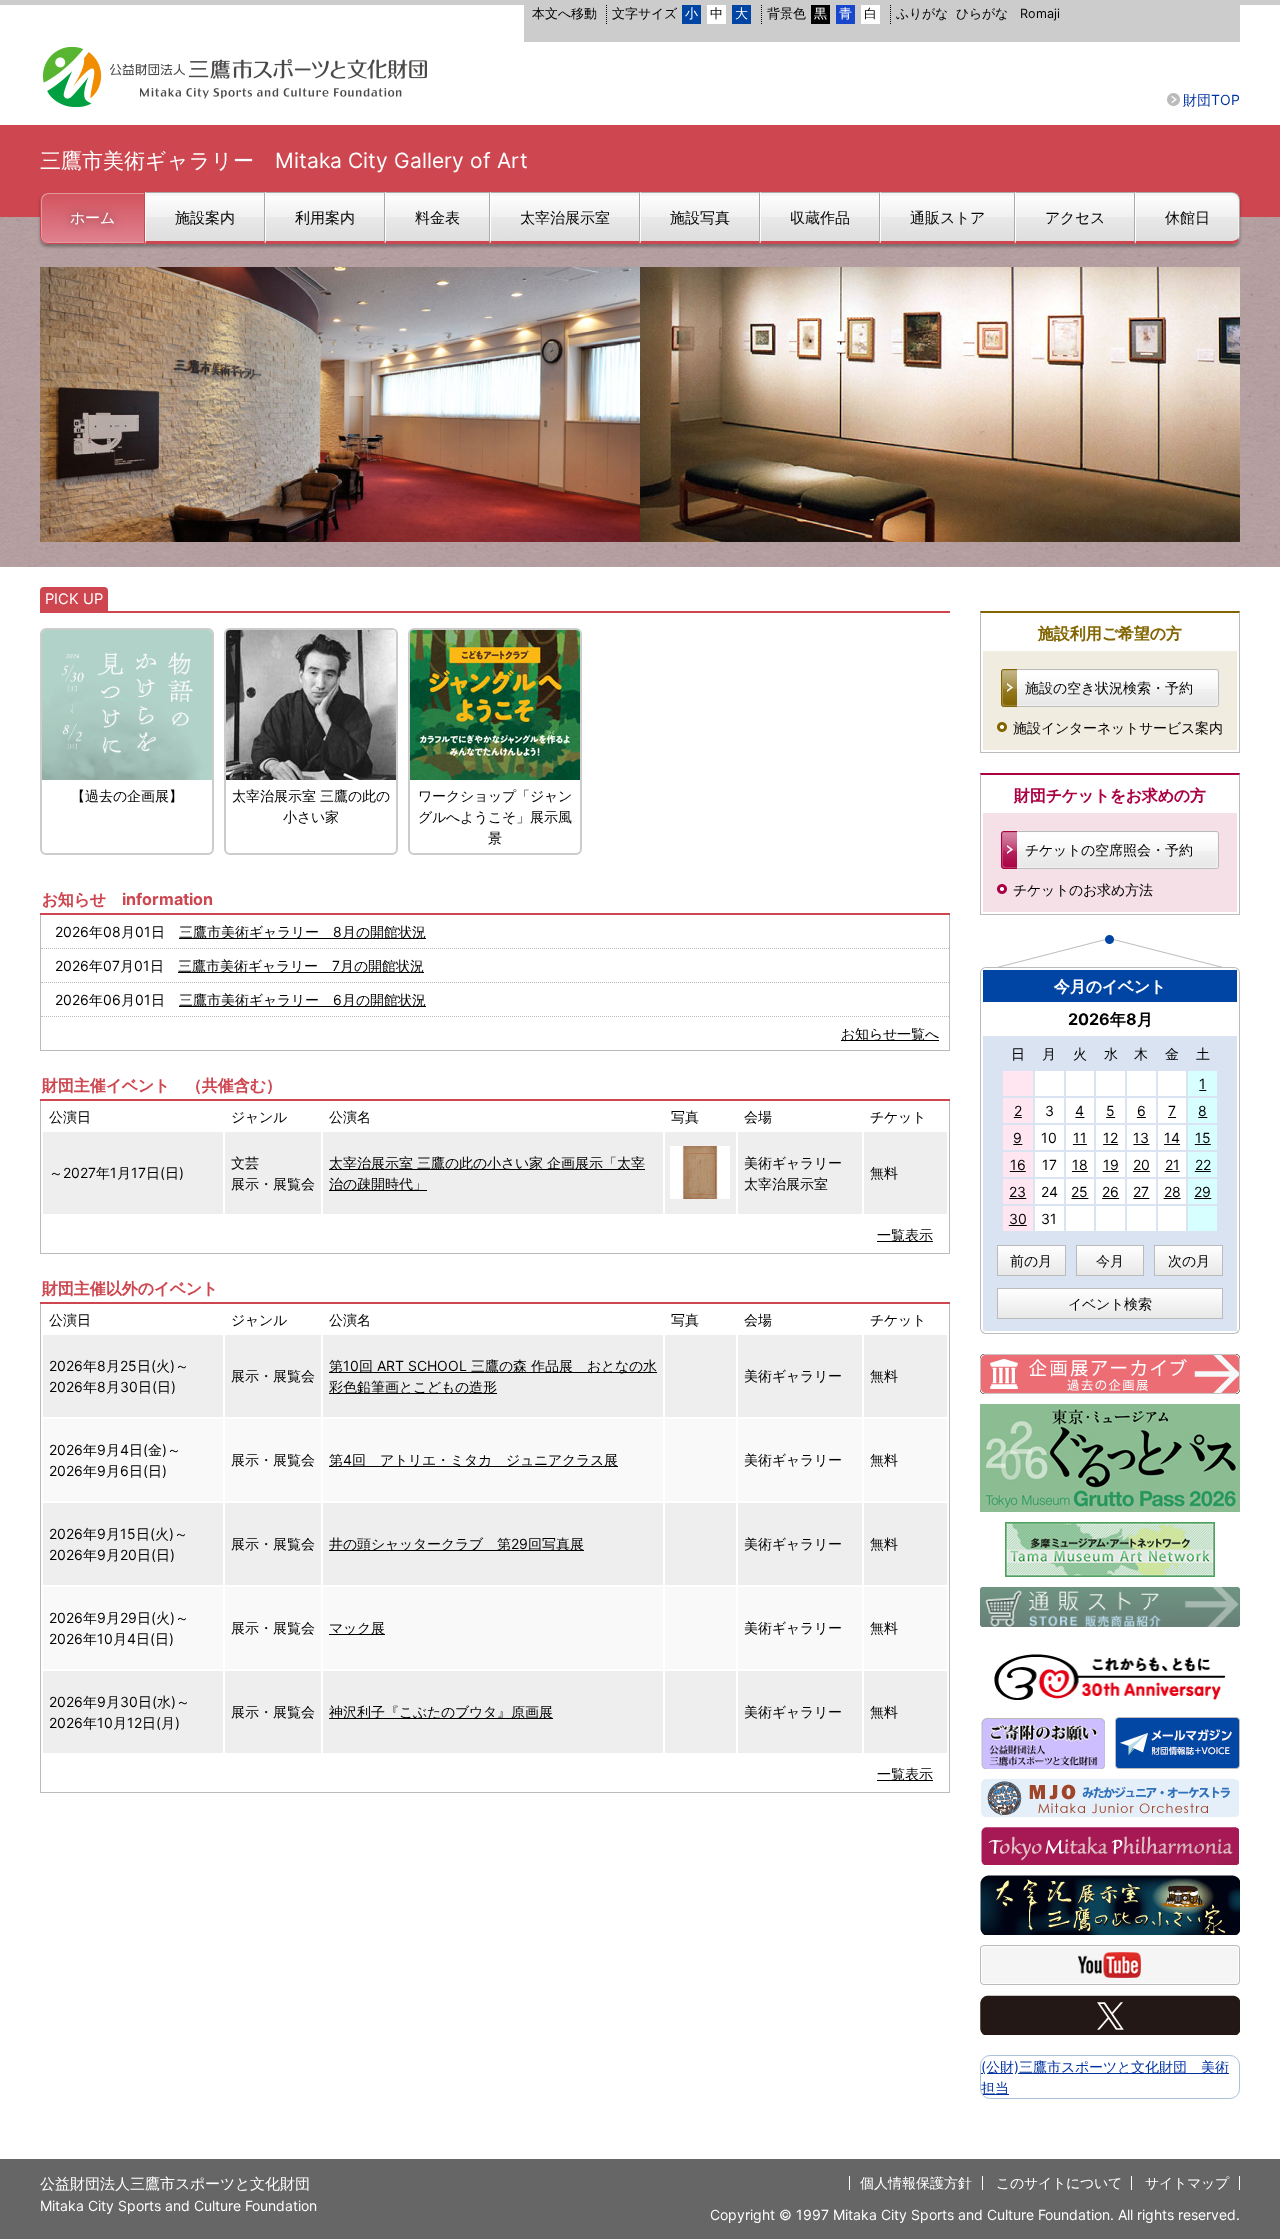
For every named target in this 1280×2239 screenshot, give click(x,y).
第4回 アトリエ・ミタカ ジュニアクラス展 (473, 1459)
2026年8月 (1110, 1019)
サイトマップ (1187, 2182)
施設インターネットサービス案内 (1118, 727)
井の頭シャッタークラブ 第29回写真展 (456, 1543)
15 (1203, 1137)
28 (1172, 1191)
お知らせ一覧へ (890, 1033)
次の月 (1189, 1260)
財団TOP (1211, 99)
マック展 (357, 1627)
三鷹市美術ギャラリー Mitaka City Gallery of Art (284, 160)
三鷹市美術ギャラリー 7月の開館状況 (301, 965)
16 (1018, 1164)
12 (1110, 1137)
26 (1110, 1191)
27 (1141, 1191)
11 (1080, 1137)
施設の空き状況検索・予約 (1109, 687)
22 (1203, 1164)
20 (1141, 1164)
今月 (1110, 1260)
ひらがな (982, 13)
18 (1080, 1164)
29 (1202, 1191)
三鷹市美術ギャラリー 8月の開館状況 (302, 931)
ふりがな (922, 13)
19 (1111, 1164)
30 (1018, 1218)
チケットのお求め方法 (1083, 889)
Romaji (1040, 13)
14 (1172, 1137)
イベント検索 (1110, 1303)
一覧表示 (905, 1234)
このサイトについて (1059, 2182)
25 (1079, 1191)
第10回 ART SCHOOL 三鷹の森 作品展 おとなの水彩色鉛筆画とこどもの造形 (493, 1376)
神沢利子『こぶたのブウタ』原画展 (441, 1711)
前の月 (1031, 1260)
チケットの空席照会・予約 (1109, 849)
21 (1172, 1164)
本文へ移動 (564, 13)
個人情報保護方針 (916, 2182)
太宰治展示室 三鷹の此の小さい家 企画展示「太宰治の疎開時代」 (487, 1173)
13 (1141, 1137)
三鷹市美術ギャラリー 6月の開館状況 (302, 999)
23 (1017, 1191)
